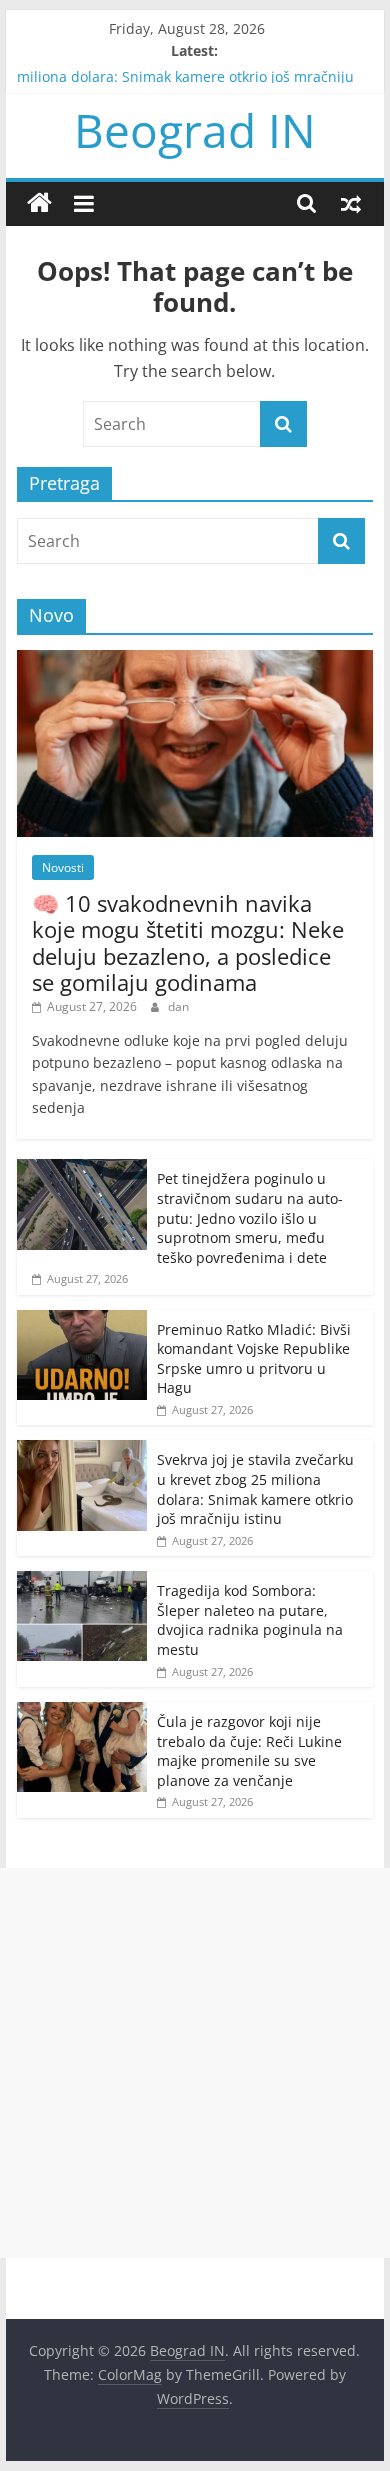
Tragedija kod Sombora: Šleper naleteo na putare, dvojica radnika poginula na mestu (250, 1620)
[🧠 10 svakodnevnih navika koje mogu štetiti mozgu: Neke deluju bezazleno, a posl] (195, 660)
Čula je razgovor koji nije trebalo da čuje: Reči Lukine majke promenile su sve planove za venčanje (249, 1751)
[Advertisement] (195, 2063)
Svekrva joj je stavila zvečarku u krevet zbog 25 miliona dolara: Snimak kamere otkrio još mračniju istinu (185, 83)
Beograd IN (195, 130)
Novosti (63, 867)
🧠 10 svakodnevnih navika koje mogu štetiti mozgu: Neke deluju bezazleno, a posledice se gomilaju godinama (188, 942)
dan (178, 1006)
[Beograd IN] (39, 203)
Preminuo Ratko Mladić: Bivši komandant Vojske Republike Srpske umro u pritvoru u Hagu (254, 1359)
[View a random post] (351, 203)
